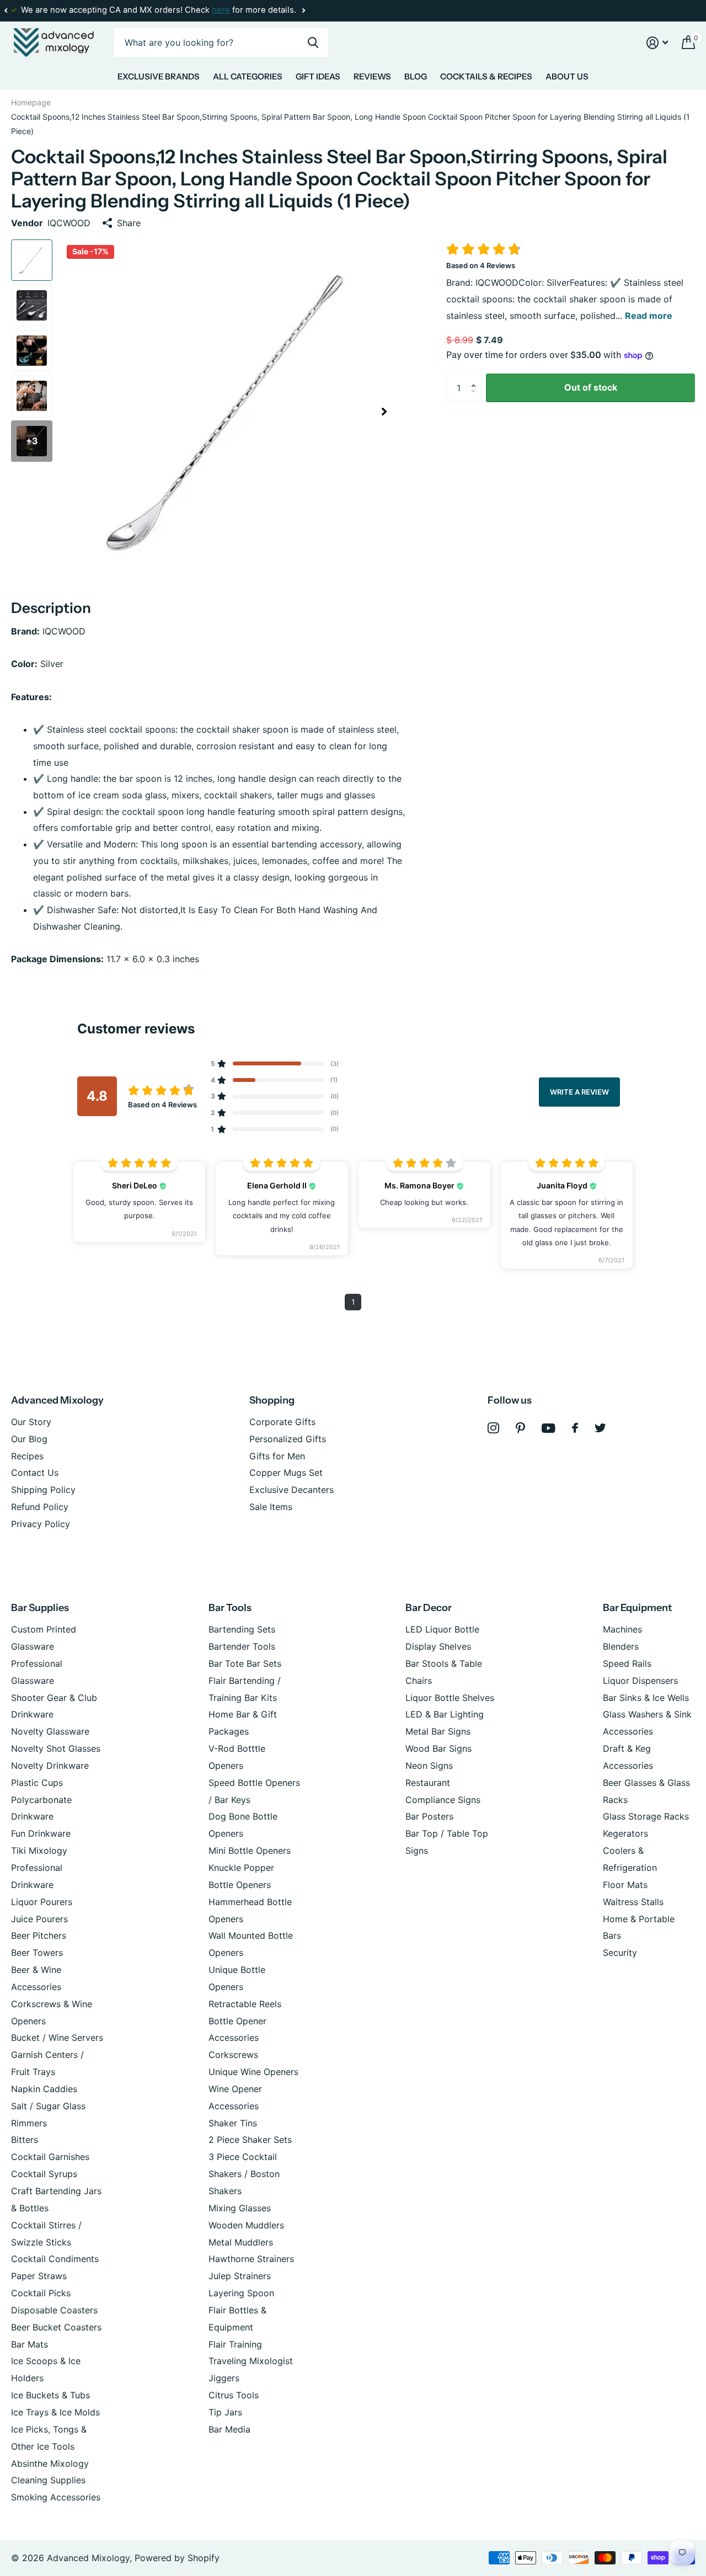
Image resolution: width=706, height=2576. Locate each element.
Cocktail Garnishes (50, 2157)
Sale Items (271, 1507)
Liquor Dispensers (640, 1681)
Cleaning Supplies (48, 2480)
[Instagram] (493, 1428)
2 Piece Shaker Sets (250, 2140)
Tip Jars (225, 2412)
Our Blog (29, 1439)
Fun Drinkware (41, 1833)
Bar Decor (429, 1608)
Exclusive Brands (159, 76)
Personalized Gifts (288, 1439)
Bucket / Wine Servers (57, 2038)
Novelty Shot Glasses (56, 1748)
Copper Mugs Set (286, 1473)
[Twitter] (600, 1428)
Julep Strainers (240, 2276)
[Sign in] (657, 43)
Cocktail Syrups (44, 2174)
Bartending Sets (242, 1629)
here (221, 10)
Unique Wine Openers (253, 2072)
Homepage (31, 102)
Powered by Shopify (177, 2558)
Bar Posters (429, 1816)
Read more (649, 316)
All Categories (248, 76)
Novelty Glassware (50, 1731)
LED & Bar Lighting (445, 1714)
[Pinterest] (520, 1428)
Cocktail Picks (41, 2293)
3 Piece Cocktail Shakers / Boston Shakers (244, 2174)
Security (620, 1953)
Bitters (25, 2140)
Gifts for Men (277, 1456)
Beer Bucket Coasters (56, 2327)
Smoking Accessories (56, 2497)
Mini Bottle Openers (250, 1850)
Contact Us (35, 1473)
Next (303, 11)
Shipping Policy (43, 1490)
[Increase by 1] (476, 378)
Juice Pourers (39, 1919)
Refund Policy (40, 1507)
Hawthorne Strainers (251, 2259)
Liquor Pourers (42, 1902)
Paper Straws (39, 2276)
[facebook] (575, 1428)
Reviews (372, 76)
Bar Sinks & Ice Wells (646, 1698)
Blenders (621, 1646)
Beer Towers (37, 1953)
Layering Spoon (241, 2293)
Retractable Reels (245, 2004)
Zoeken (313, 43)
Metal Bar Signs (438, 1731)
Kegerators (625, 1833)
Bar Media (229, 2429)
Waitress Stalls (633, 1902)
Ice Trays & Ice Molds (55, 2412)
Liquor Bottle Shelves (450, 1698)
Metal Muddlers (241, 2242)
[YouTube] (549, 1428)
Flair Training (235, 2344)
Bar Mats (30, 2344)
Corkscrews (233, 2055)
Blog (416, 76)
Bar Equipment (637, 1608)
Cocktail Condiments (55, 2259)
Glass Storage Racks (646, 1816)
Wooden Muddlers (246, 2225)
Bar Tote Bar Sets (245, 1663)
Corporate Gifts (282, 1422)
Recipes (27, 1456)
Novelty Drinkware (50, 1766)
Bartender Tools (242, 1646)
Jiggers (224, 2378)
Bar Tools (230, 1608)
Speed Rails (627, 1663)
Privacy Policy (41, 1524)
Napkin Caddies (44, 2089)
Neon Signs (429, 1766)
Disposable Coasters (54, 2310)
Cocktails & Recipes (486, 76)
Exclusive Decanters (292, 1490)
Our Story (31, 1422)
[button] (6, 10)
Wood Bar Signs (438, 1748)
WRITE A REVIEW (579, 1092)
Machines (622, 1629)
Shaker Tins (233, 2123)
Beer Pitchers (39, 1935)
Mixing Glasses (240, 2208)
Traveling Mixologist (251, 2361)
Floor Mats (625, 1885)
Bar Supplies (40, 1608)
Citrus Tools (234, 2395)
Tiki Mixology (39, 1850)
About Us (567, 76)
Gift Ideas (318, 76)
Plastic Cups (37, 1783)
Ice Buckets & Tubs (50, 2395)
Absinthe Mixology (50, 2463)
